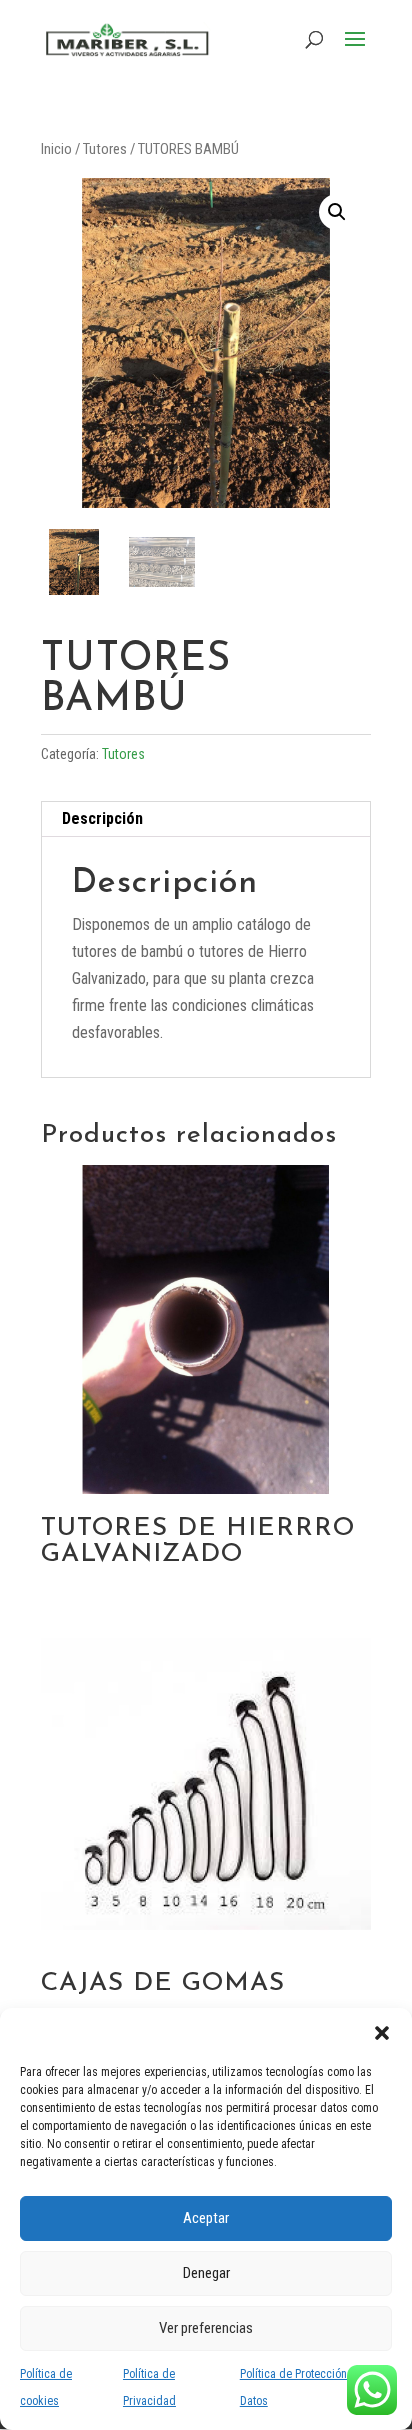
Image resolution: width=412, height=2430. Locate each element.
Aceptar (206, 2218)
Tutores (105, 149)
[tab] (206, 819)
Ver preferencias (206, 2328)
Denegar (206, 2273)
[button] (382, 2033)
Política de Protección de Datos (301, 2387)
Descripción (102, 818)
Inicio (56, 149)
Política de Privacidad (149, 2387)
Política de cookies (46, 2387)
